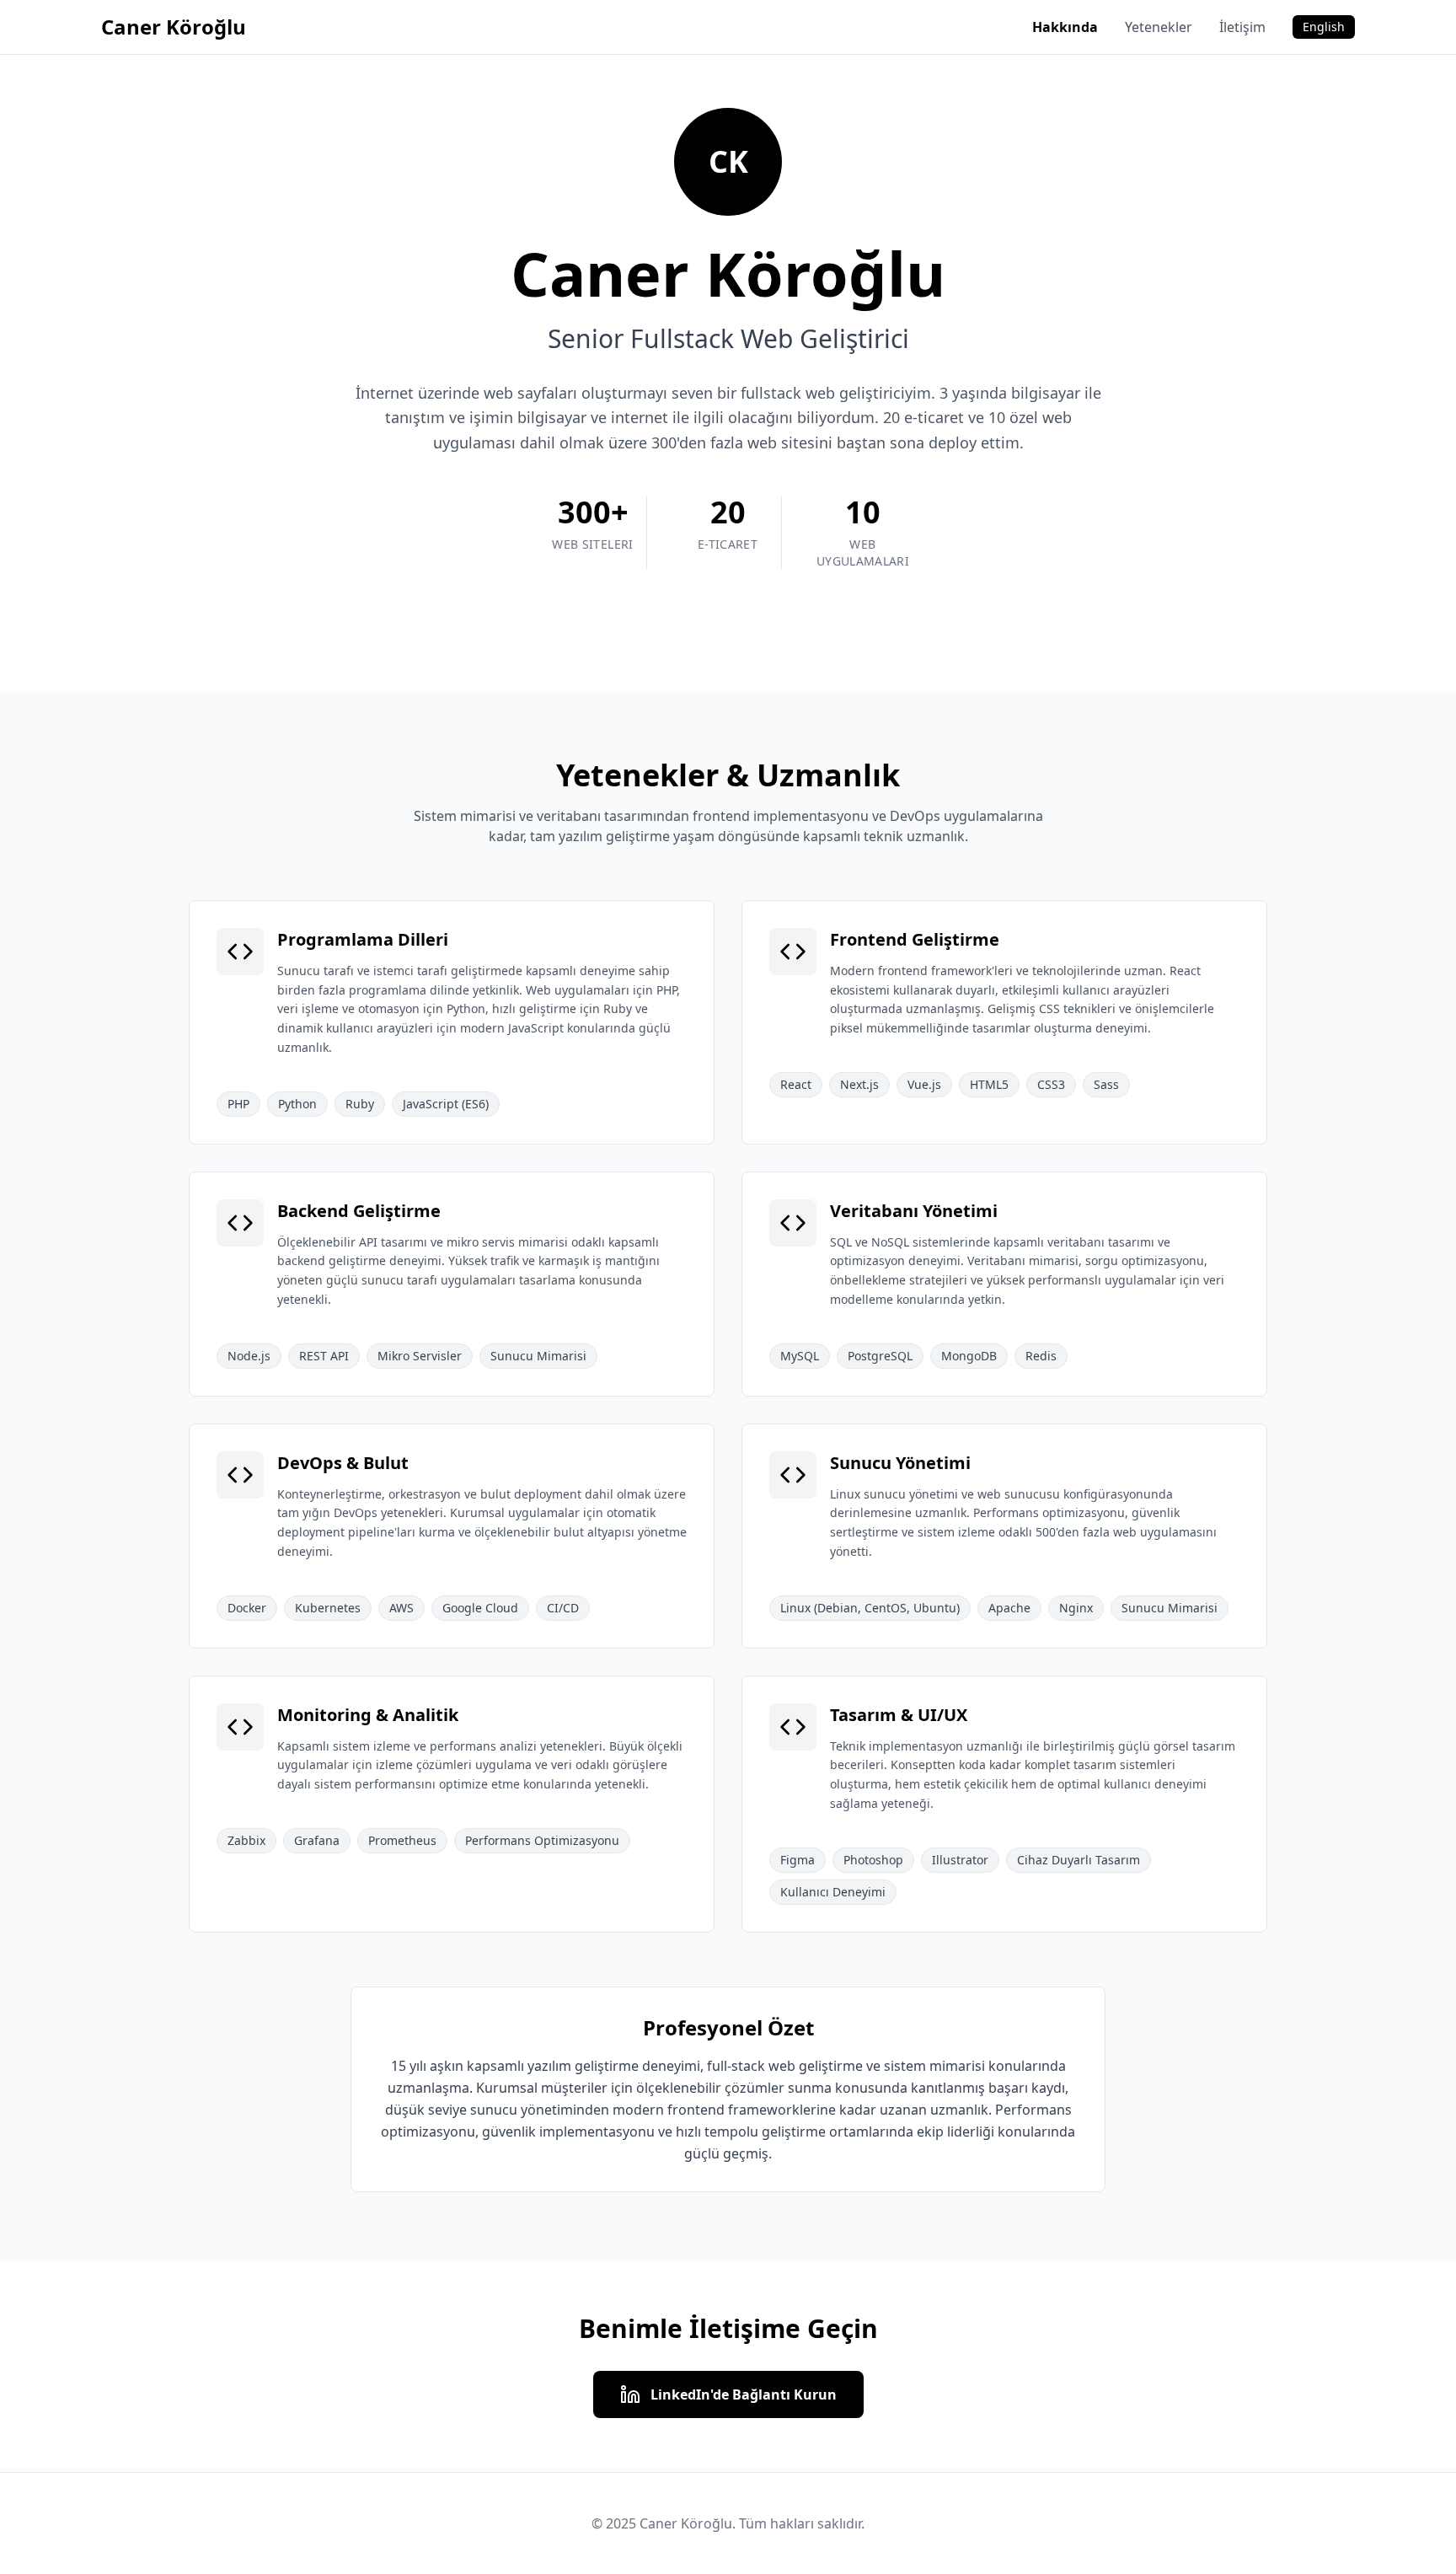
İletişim (1242, 27)
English (1324, 27)
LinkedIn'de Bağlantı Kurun (744, 2394)
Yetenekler (1159, 27)
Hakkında (1065, 27)
